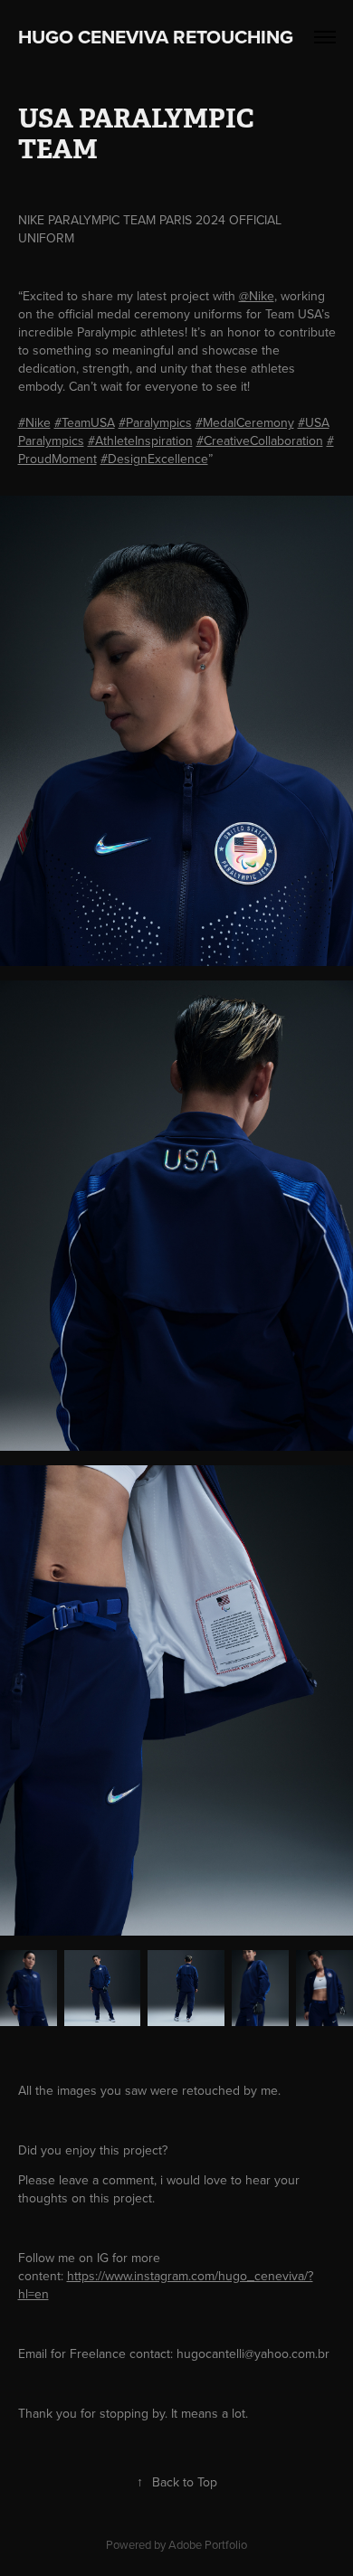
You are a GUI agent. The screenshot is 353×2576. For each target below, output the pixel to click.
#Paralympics (155, 422)
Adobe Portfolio (208, 2544)
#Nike (34, 422)
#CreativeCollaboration (260, 440)
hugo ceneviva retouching (165, 37)
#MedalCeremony (245, 422)
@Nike (257, 296)
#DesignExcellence (154, 459)
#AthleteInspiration (140, 440)
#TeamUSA (85, 422)
